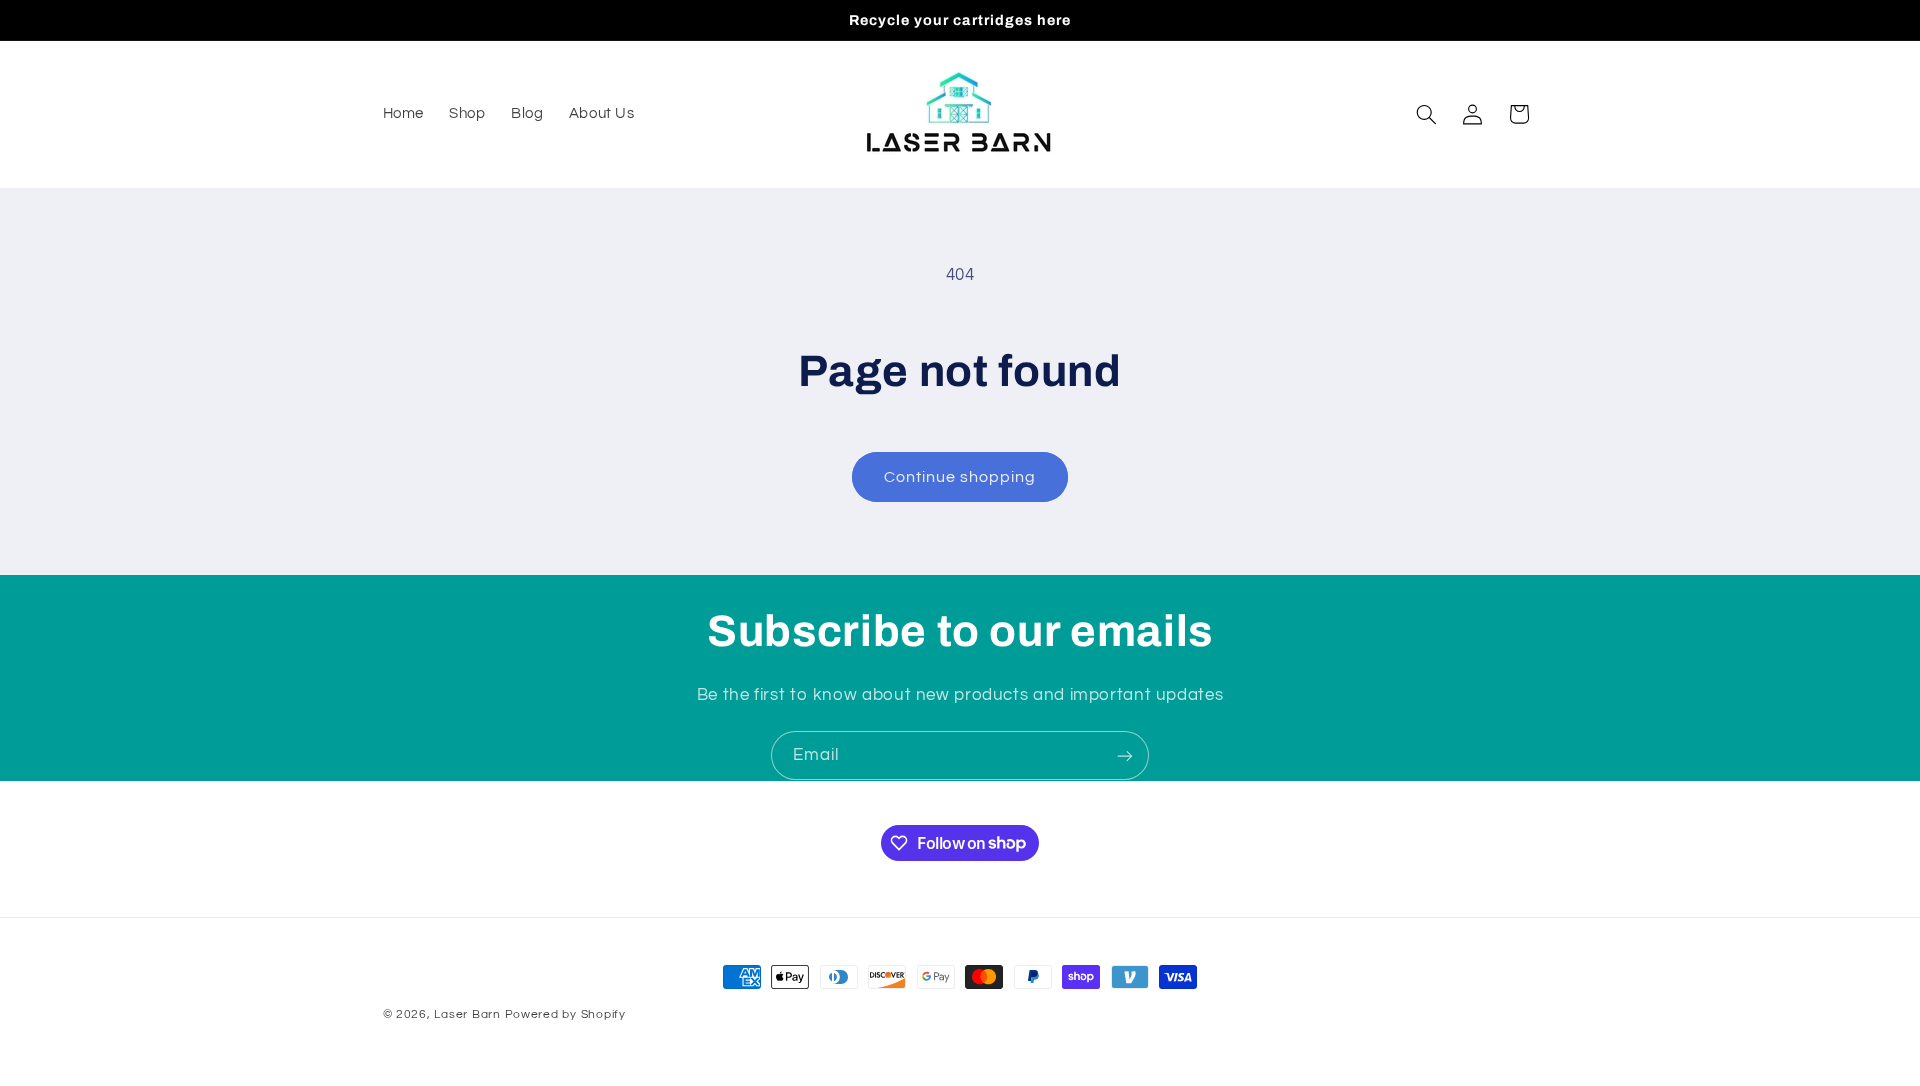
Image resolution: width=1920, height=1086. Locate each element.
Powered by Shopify (565, 1014)
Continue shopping (960, 477)
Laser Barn (467, 1014)
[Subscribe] (1125, 755)
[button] (1426, 114)
